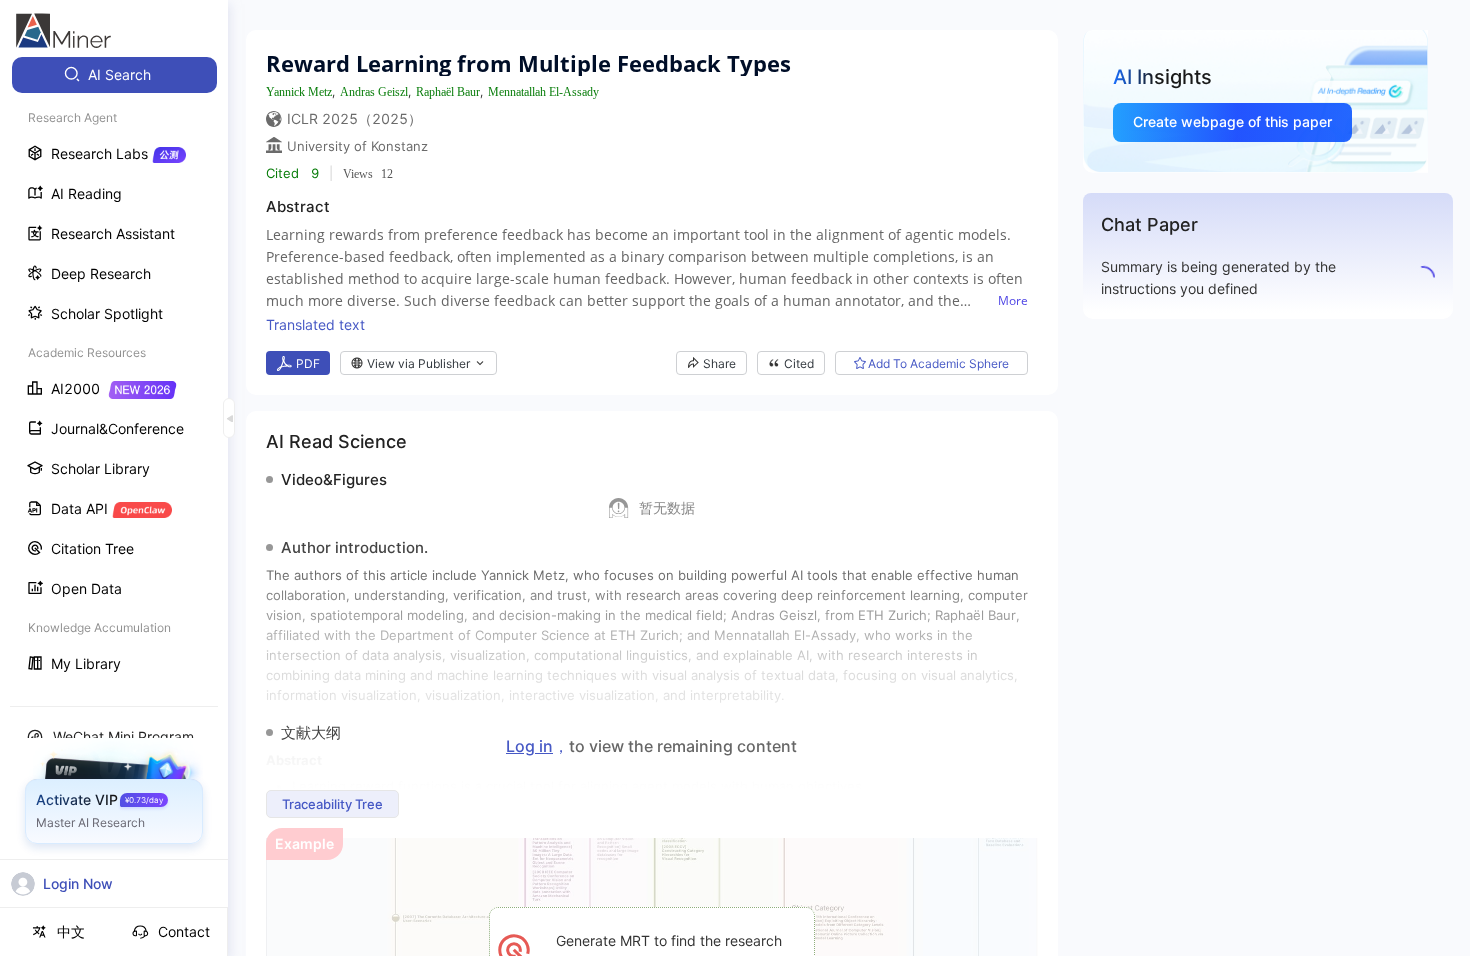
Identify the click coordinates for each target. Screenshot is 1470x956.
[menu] (114, 371)
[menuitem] (114, 75)
